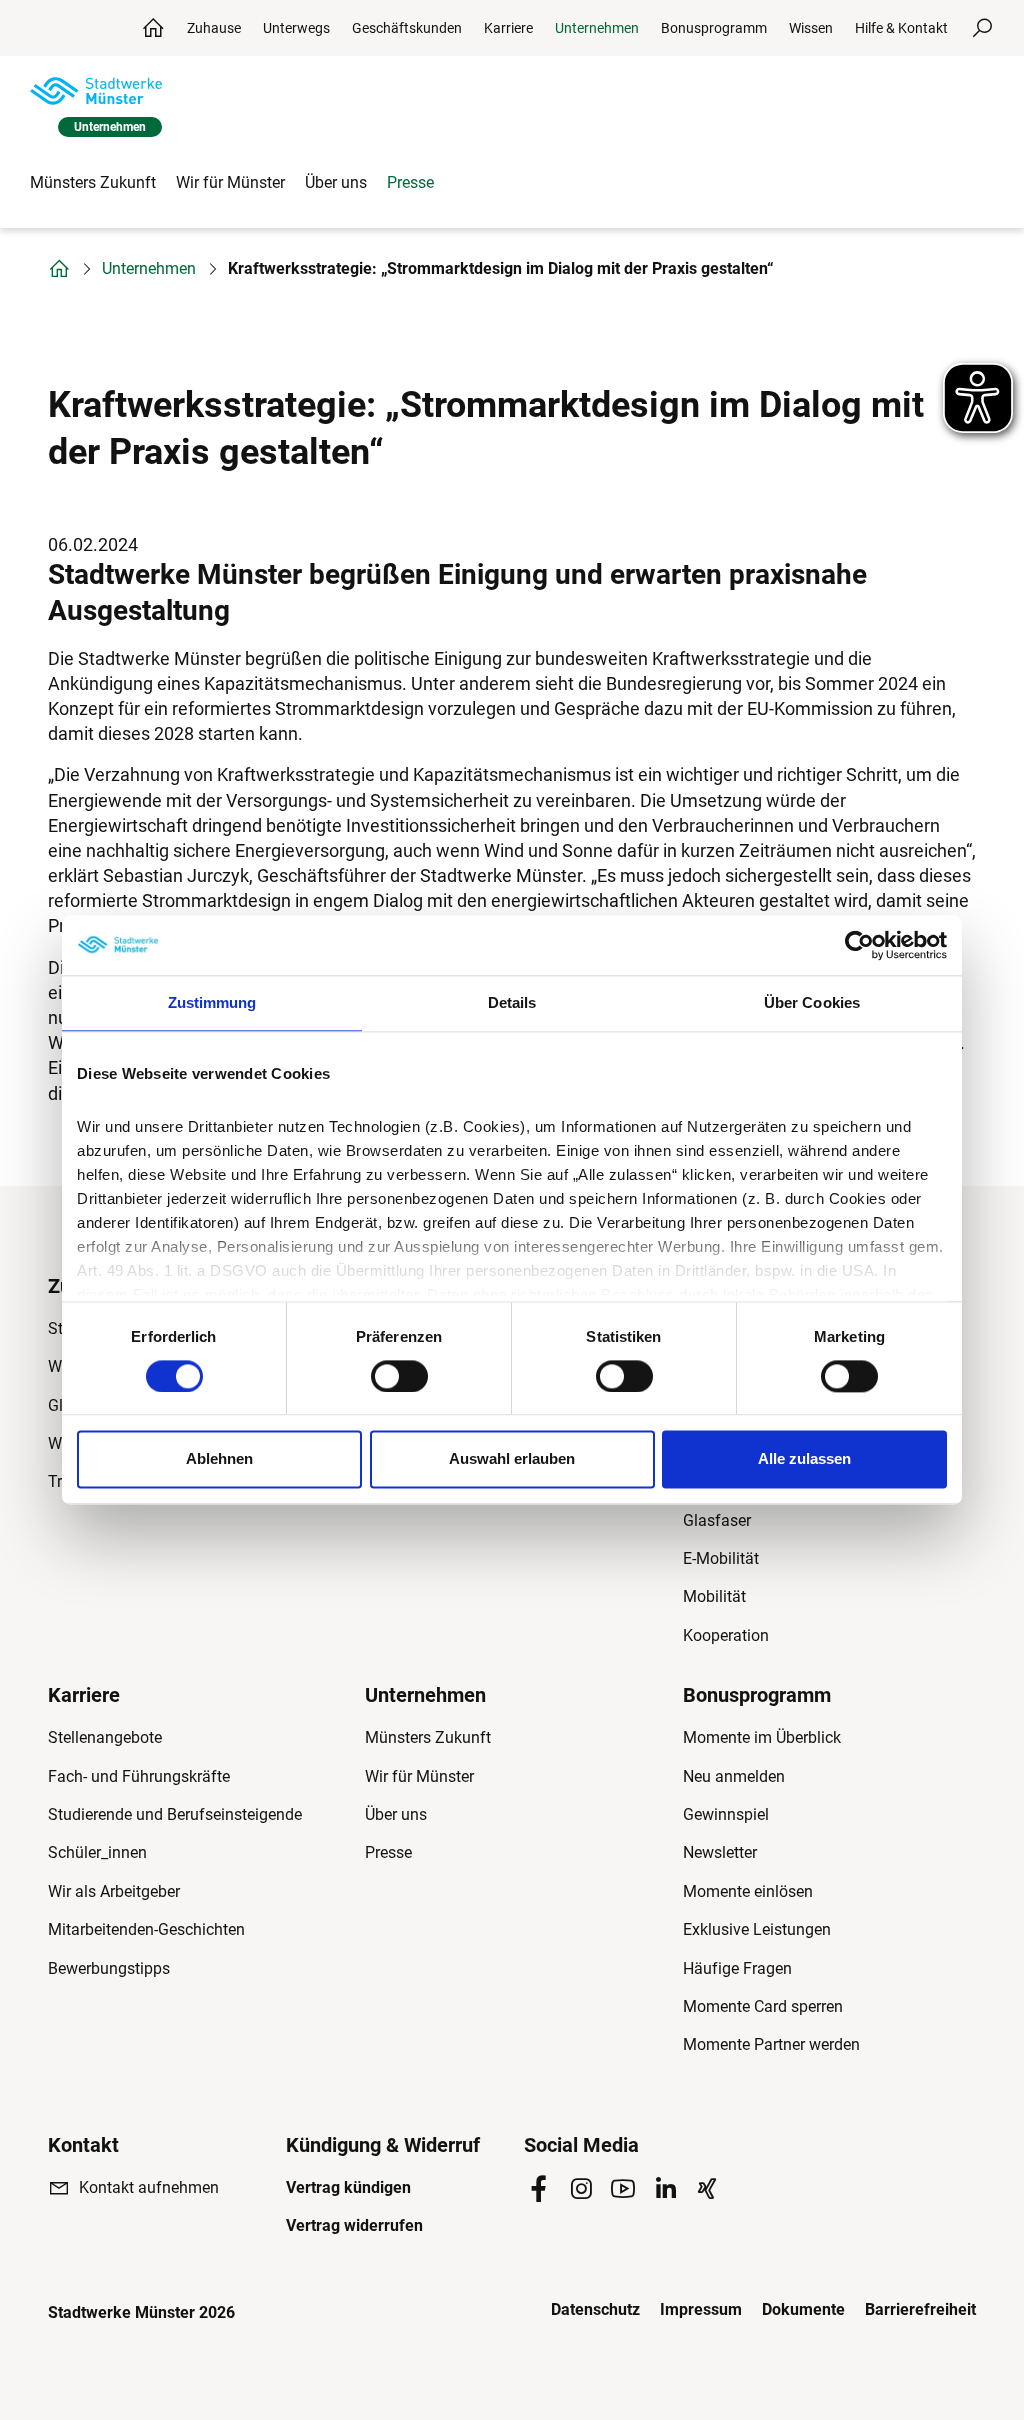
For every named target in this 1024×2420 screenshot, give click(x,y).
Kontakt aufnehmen (149, 2187)
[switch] (399, 1376)
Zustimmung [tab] (212, 1002)
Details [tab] (512, 1002)
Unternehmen (149, 269)
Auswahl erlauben (512, 1459)
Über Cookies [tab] (812, 1002)
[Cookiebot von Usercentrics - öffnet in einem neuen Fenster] (859, 945)
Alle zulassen (804, 1459)
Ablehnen (219, 1459)
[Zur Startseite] (96, 91)
